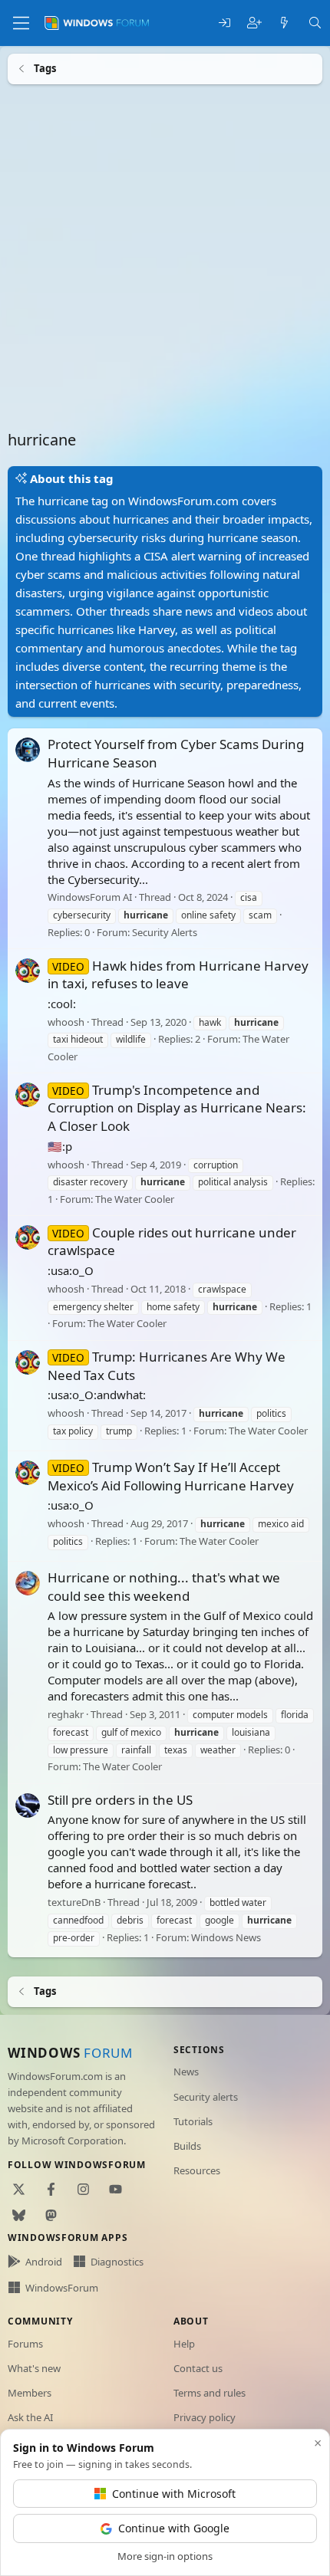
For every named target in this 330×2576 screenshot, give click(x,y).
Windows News (226, 1937)
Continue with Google (174, 2528)
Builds (187, 2146)
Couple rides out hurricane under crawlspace (172, 1241)
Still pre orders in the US (120, 1799)
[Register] (254, 23)
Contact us (198, 2368)
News (186, 2072)
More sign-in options (165, 2556)
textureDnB (74, 1902)
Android (44, 2262)
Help (184, 2344)
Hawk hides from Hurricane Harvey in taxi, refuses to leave (178, 974)
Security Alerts (165, 932)
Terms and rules (210, 2393)
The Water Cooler (135, 1199)
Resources (197, 2170)
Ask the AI (30, 2417)
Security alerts (206, 2097)
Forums (25, 2344)
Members (30, 2393)
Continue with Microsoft (174, 2494)
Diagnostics (117, 2262)
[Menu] (21, 23)
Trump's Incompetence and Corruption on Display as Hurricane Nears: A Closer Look (177, 1107)
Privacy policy (205, 2417)
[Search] (315, 23)
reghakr (66, 1714)
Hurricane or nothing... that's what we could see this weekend (164, 1586)
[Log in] (224, 23)
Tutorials (193, 2121)
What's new (34, 2368)
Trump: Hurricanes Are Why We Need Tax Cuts (167, 1365)
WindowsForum (62, 2288)
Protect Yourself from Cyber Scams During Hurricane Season (176, 753)
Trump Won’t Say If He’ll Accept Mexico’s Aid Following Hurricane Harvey (171, 1475)
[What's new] (284, 23)
